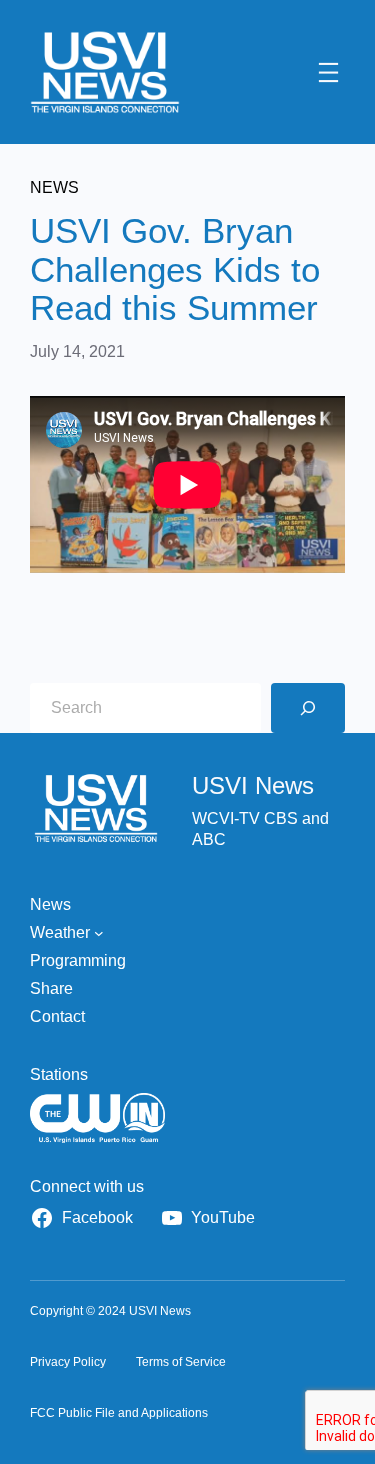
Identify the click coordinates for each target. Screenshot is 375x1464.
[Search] (308, 708)
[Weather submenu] (99, 933)
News (54, 187)
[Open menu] (328, 72)
